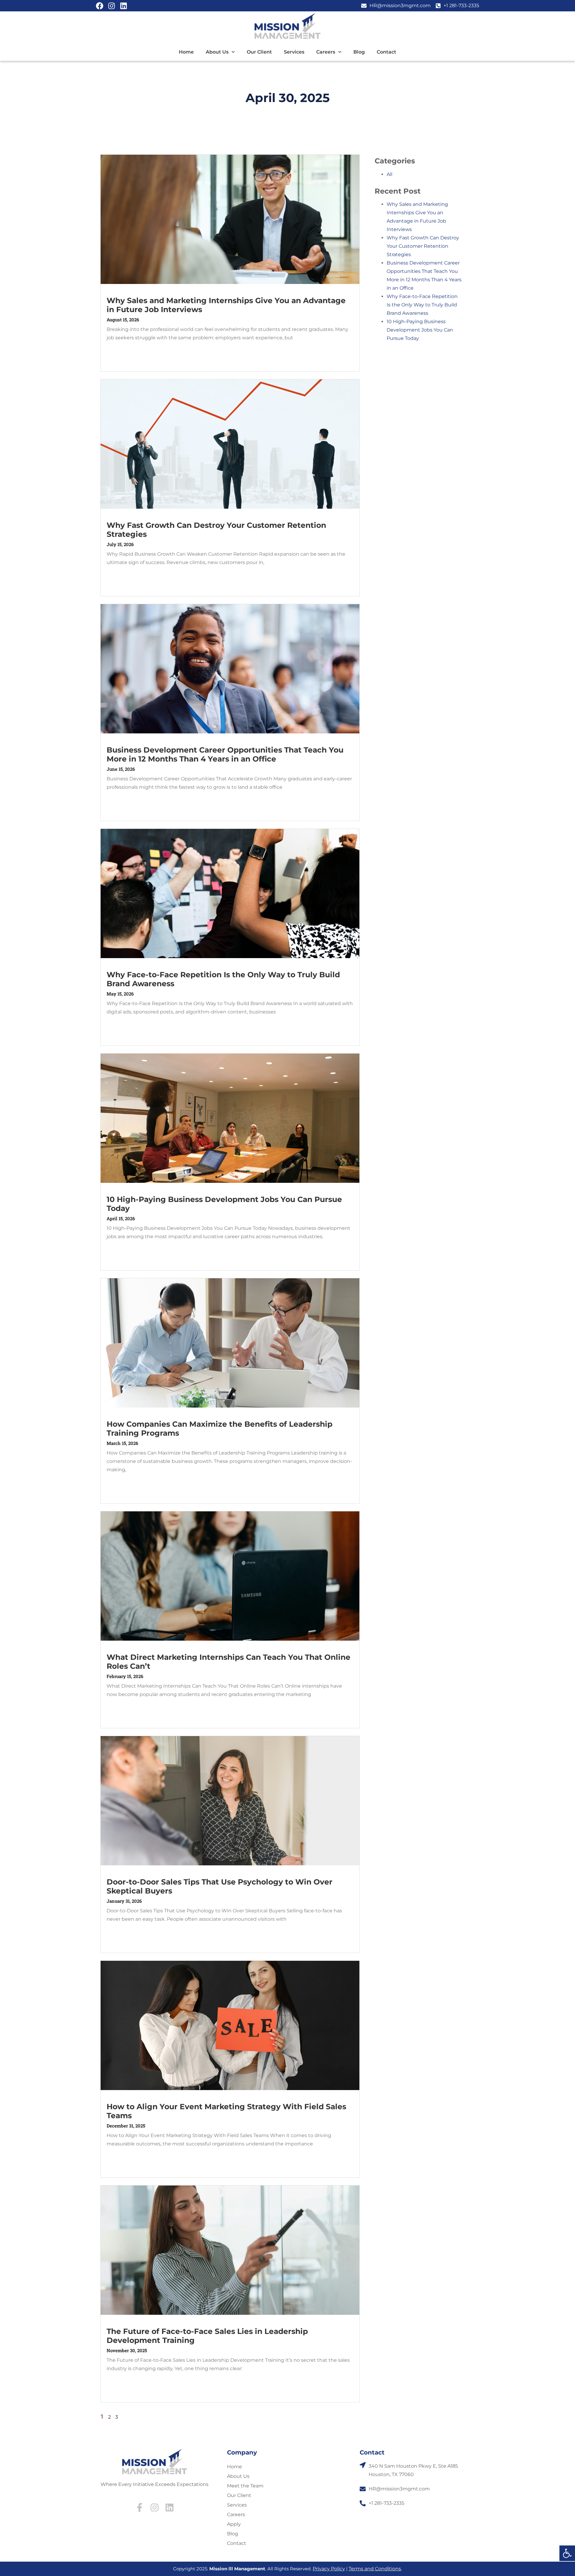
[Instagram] (112, 6)
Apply (234, 2524)
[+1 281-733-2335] (363, 2503)
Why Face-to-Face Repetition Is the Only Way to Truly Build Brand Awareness (422, 305)
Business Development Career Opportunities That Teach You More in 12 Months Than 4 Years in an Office (225, 754)
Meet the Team (245, 2486)
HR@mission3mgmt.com (399, 2489)
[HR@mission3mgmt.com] (363, 2489)
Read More (118, 352)
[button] (567, 2553)
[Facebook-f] (140, 2507)
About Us (217, 52)
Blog (359, 52)
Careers (326, 52)
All (389, 174)
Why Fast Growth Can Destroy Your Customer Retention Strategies (423, 246)
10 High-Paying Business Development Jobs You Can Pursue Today (420, 330)
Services (294, 52)
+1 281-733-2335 (386, 2503)
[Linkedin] (124, 6)
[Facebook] (100, 6)
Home (186, 52)
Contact (386, 52)
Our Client (259, 52)
